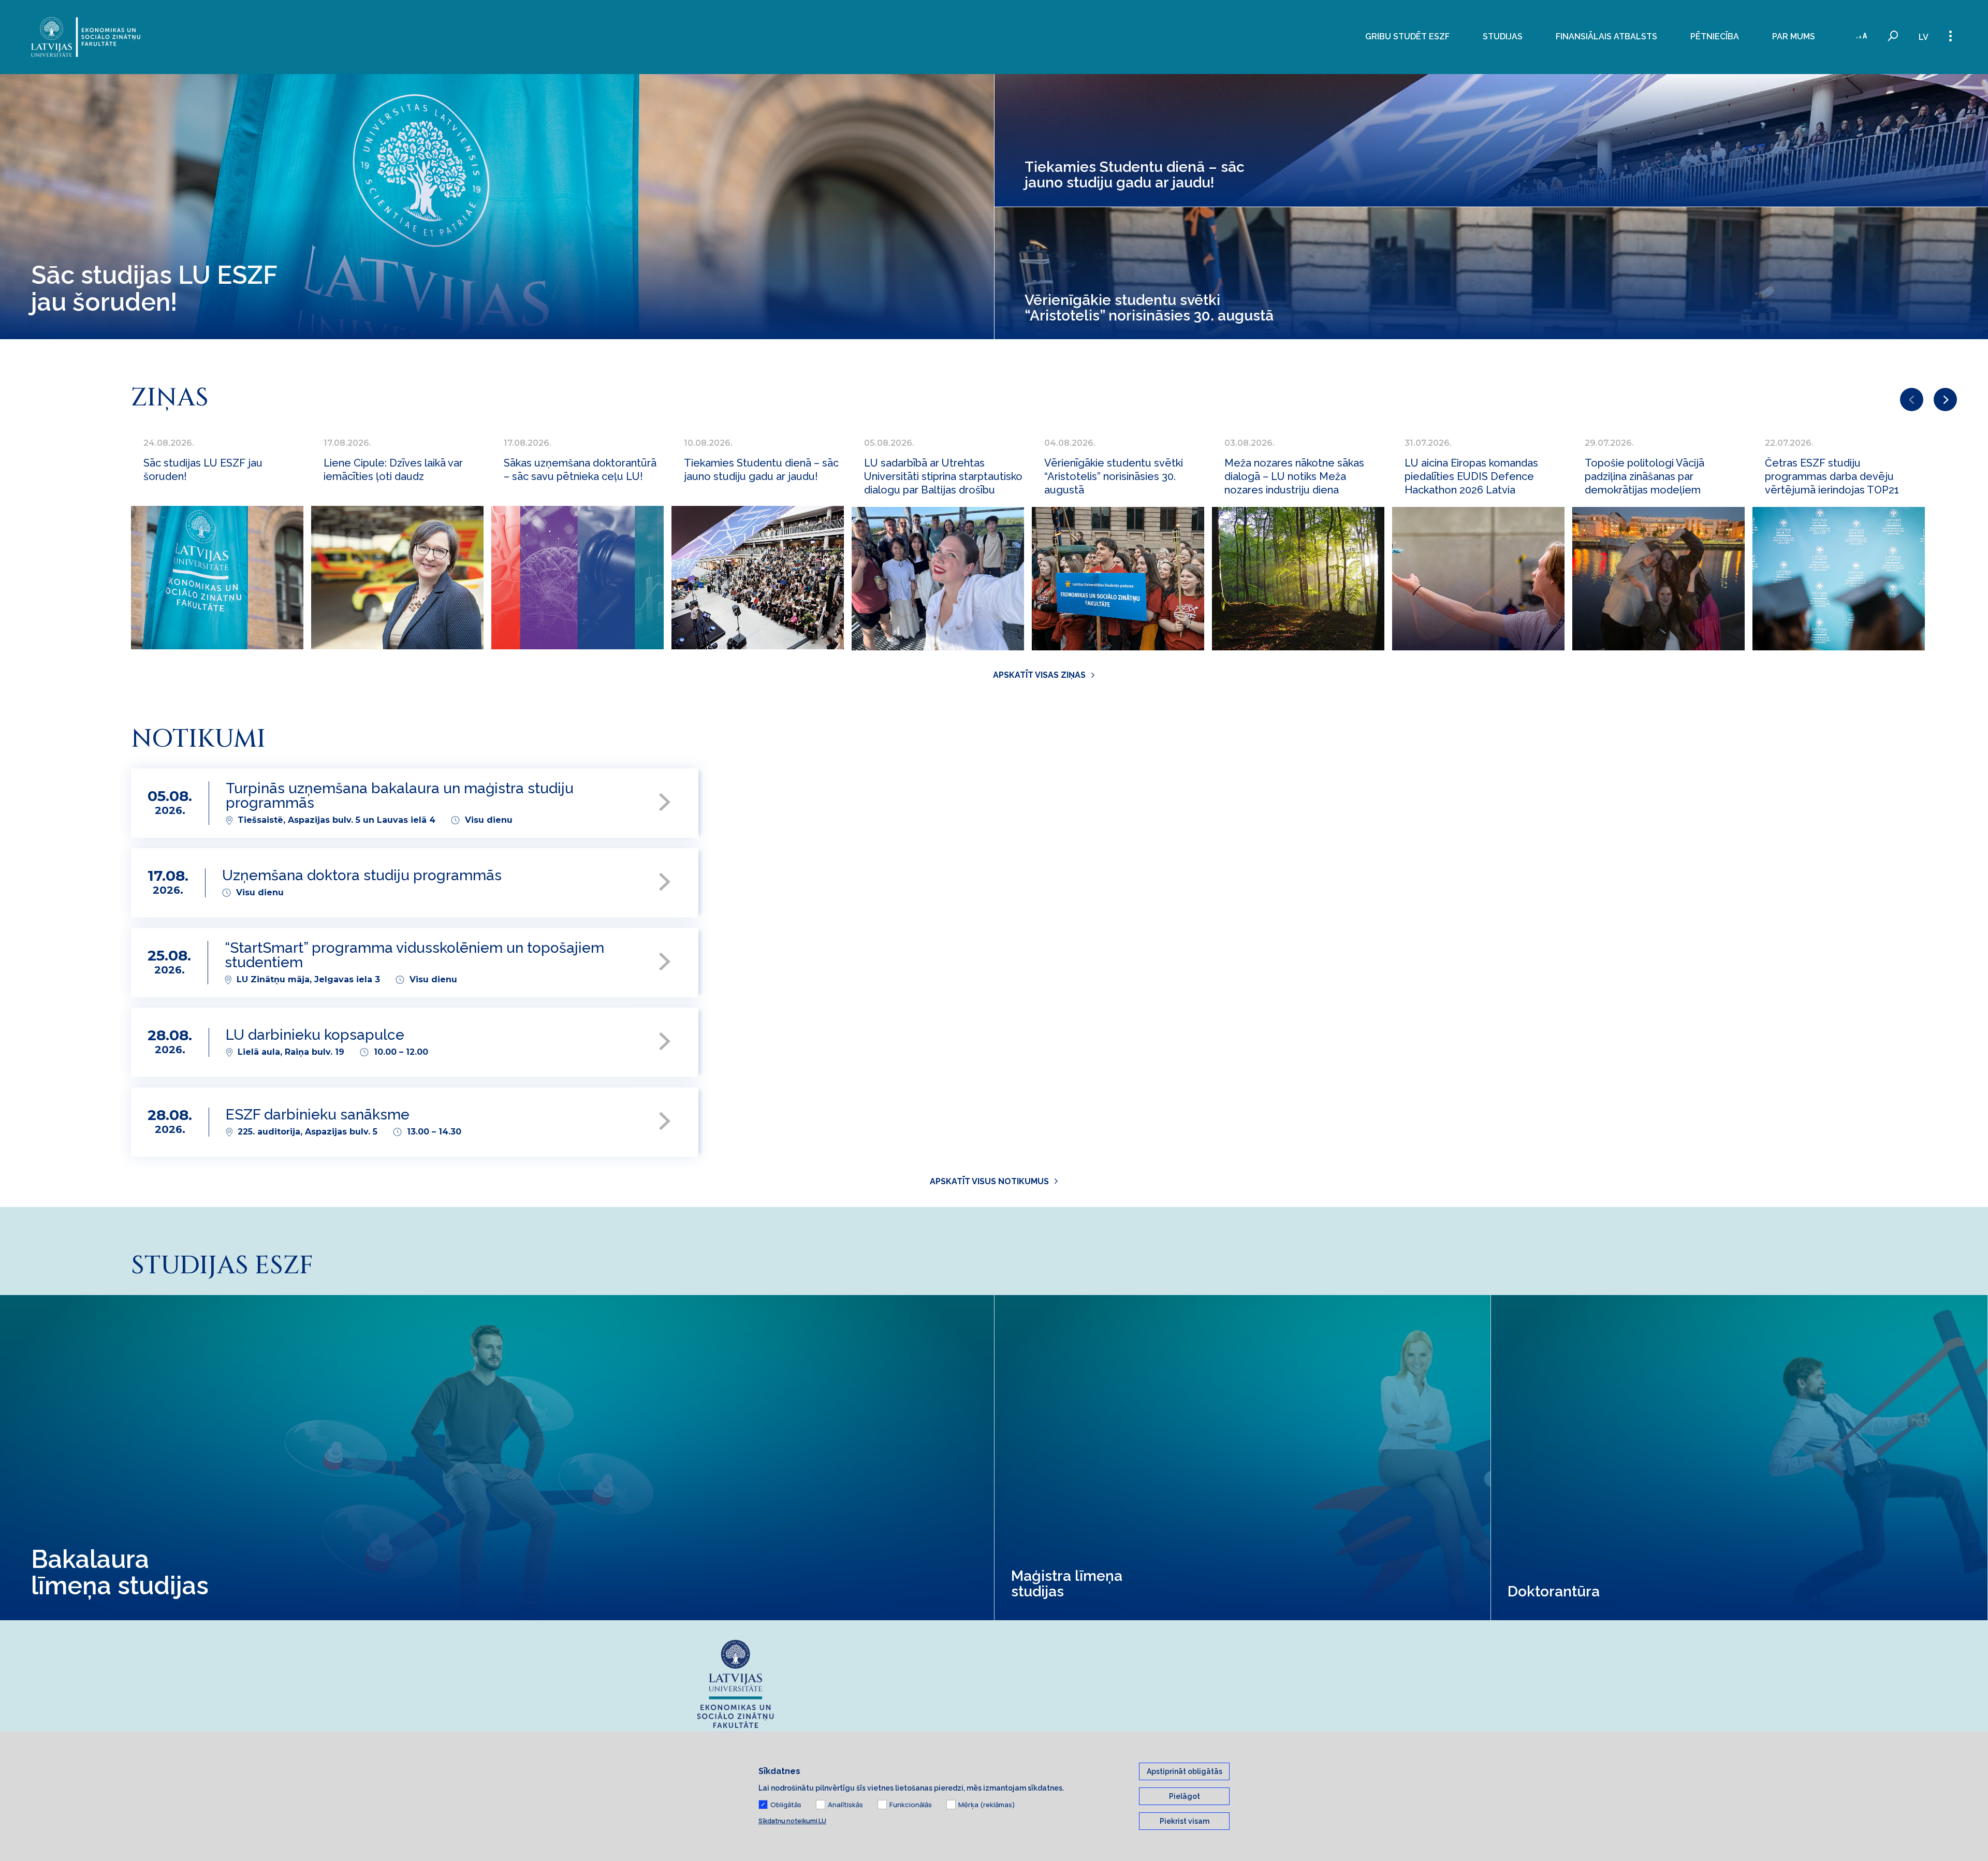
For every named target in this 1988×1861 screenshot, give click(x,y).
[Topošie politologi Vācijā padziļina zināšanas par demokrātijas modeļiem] (1658, 579)
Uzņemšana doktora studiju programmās (362, 876)
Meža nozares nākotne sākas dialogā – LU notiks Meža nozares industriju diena (1294, 476)
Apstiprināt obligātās (1185, 1771)
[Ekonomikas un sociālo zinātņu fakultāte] (86, 37)
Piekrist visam (1185, 1821)
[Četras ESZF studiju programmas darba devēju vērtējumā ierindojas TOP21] (1839, 579)
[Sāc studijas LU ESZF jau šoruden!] (217, 578)
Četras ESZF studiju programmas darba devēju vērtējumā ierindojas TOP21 (1832, 476)
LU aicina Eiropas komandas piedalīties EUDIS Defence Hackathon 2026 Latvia (1471, 476)
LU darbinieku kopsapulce (315, 1035)
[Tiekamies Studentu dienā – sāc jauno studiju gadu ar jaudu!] (758, 578)
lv (1924, 37)
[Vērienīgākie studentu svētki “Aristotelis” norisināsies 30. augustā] (1118, 579)
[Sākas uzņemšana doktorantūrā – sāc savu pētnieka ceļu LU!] (578, 578)
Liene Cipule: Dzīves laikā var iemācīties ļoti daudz (393, 470)
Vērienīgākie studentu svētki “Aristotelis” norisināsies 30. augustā (1114, 476)
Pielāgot (1185, 1796)
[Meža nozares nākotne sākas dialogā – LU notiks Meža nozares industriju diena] (1298, 579)
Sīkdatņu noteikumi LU (792, 1821)
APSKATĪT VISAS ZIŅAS (1039, 675)
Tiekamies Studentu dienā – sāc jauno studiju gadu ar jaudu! (761, 470)
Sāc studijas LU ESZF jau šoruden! (203, 470)
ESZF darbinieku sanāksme (318, 1115)
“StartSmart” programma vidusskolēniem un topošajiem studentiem (414, 956)
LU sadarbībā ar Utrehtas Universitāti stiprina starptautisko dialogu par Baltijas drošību (943, 476)
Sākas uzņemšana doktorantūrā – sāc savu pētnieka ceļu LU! (580, 470)
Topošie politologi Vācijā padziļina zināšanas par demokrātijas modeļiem (1645, 476)
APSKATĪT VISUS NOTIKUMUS (989, 1181)
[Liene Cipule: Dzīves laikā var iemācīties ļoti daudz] (397, 578)
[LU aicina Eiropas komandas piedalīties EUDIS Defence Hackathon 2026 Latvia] (1478, 579)
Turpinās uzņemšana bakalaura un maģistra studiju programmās (400, 796)
